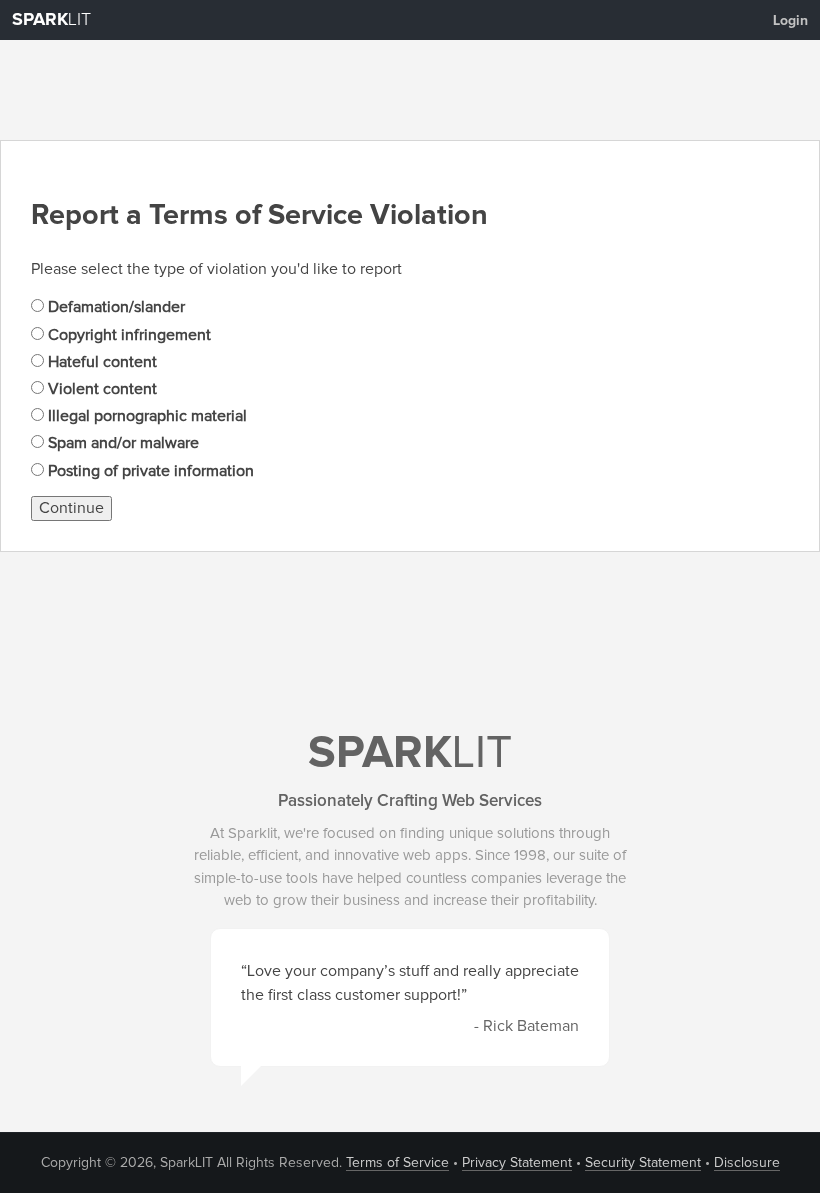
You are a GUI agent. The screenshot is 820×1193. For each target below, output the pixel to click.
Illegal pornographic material (145, 416)
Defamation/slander (114, 307)
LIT (51, 20)
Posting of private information (149, 471)
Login (790, 21)
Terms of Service (397, 1163)
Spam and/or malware (121, 443)
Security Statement (643, 1163)
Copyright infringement (127, 335)
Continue (71, 508)
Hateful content (100, 362)
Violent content (100, 389)
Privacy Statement (517, 1163)
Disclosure (747, 1163)
